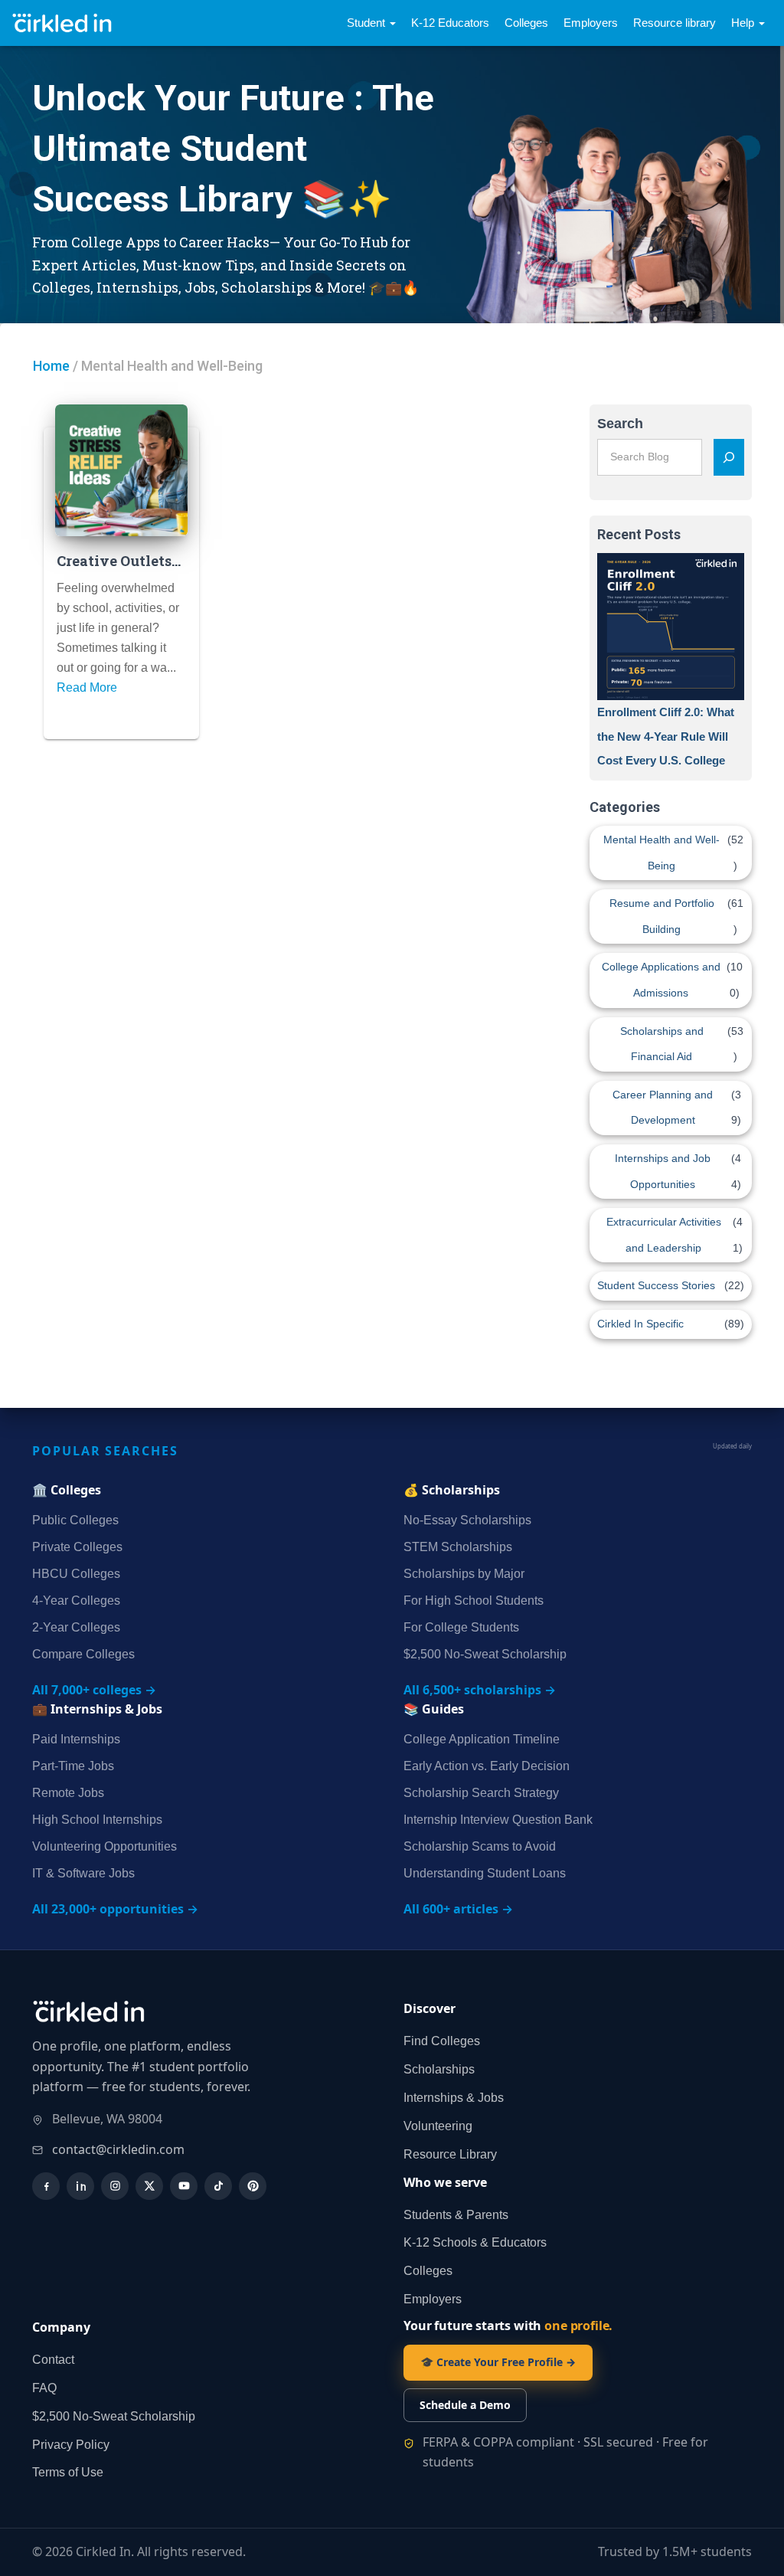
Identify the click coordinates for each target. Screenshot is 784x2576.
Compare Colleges (83, 1654)
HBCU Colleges (76, 1574)
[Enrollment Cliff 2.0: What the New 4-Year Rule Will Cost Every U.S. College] (671, 627)
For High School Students (474, 1601)
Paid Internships (76, 1739)
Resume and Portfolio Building (662, 916)
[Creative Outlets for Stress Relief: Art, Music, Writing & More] (121, 471)
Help (744, 23)
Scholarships (439, 2069)
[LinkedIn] (80, 2186)
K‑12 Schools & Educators (475, 2242)
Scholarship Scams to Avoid (480, 1846)
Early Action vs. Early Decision (487, 1766)
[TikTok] (218, 2186)
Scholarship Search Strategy (481, 1793)
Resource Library (450, 2154)
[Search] (729, 457)
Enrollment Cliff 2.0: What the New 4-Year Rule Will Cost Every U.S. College (666, 736)
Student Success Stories (656, 1285)
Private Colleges (77, 1547)
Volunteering (438, 2126)
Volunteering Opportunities (105, 1846)
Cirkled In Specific (640, 1324)
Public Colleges (75, 1520)
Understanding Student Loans (485, 1873)
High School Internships (97, 1820)
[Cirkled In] (65, 23)
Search (620, 424)
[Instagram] (115, 2186)
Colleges (526, 23)
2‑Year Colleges (76, 1627)
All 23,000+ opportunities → (115, 1909)
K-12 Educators (450, 23)
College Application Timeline (482, 1739)
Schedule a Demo (465, 2405)
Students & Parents (456, 2215)
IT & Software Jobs (83, 1873)
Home (51, 366)
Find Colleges (442, 2041)
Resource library (675, 23)
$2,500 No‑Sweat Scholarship (485, 1654)
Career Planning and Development (663, 1108)
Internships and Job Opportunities (663, 1171)
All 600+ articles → (458, 1909)
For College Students (461, 1627)
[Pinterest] (253, 2186)
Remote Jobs (68, 1793)
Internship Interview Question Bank (498, 1820)
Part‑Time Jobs (73, 1766)
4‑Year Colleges (76, 1601)
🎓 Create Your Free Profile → (498, 2362)
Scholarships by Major (464, 1574)
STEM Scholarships (458, 1547)
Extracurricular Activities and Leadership (664, 1235)
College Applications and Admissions (661, 980)
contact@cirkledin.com (118, 2149)
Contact (53, 2360)
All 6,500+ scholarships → (480, 1690)
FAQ (44, 2388)
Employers (591, 23)
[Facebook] (46, 2186)
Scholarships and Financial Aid (662, 1044)
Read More (87, 687)
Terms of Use (68, 2472)
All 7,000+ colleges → (94, 1690)
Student (367, 23)
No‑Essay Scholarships (467, 1520)
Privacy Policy (71, 2445)
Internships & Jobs (454, 2098)
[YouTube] (184, 2186)
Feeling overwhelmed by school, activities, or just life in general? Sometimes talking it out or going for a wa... (118, 628)
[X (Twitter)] (149, 2186)
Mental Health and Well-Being (661, 853)
